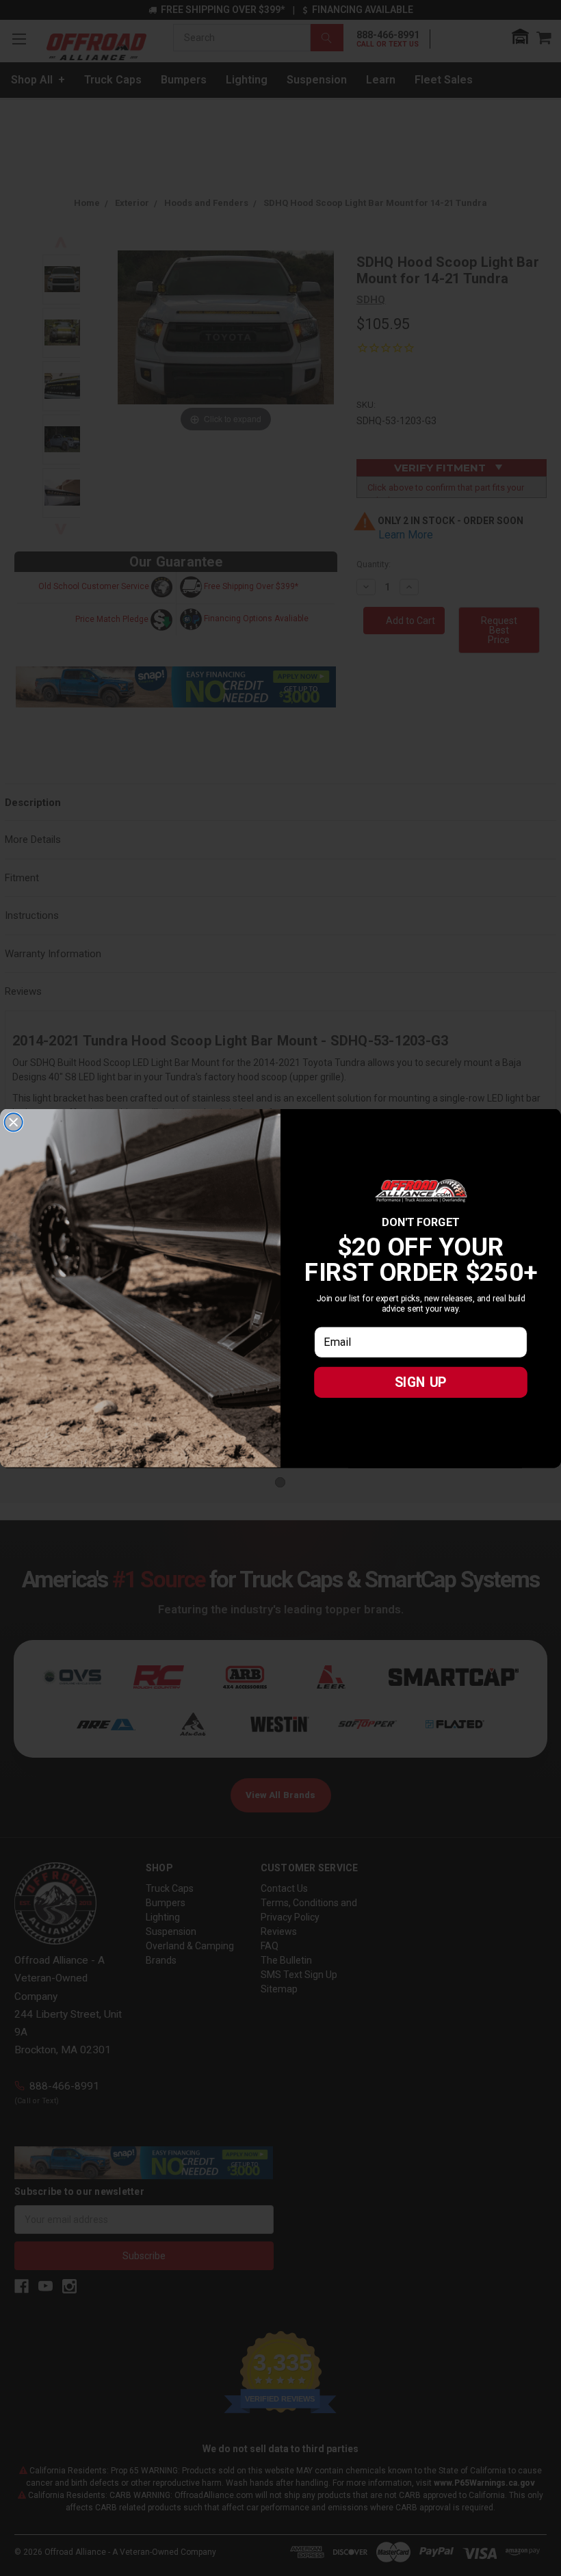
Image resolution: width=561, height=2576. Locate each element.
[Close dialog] (14, 1122)
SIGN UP (421, 1382)
